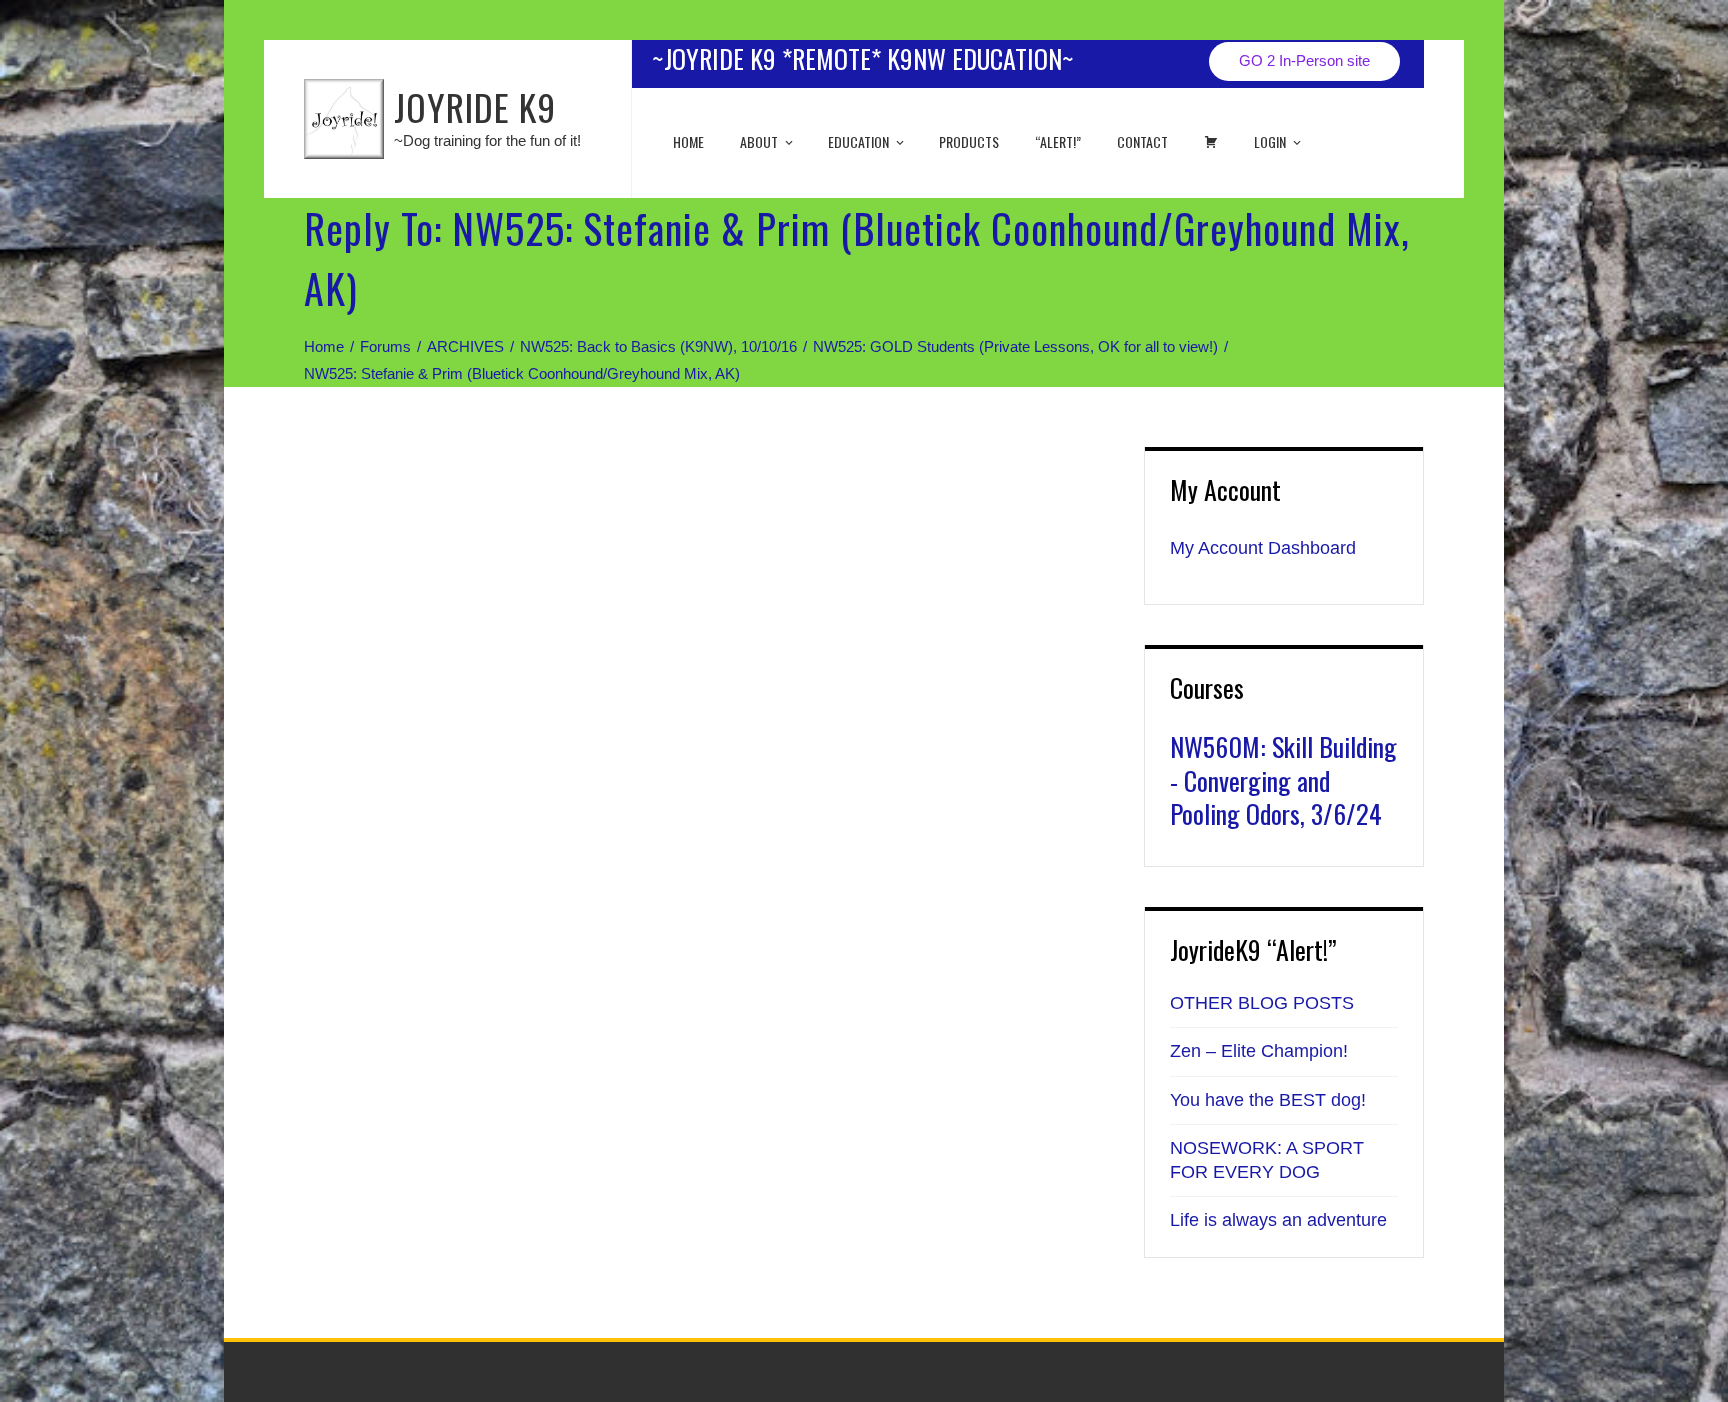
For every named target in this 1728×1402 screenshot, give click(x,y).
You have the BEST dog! (1268, 1100)
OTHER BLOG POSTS (1262, 1003)
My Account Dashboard (1263, 548)
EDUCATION (858, 141)
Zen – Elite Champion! (1259, 1051)
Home (688, 141)
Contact (1142, 141)
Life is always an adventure (1278, 1220)
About (759, 141)
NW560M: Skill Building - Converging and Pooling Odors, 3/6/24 (1283, 780)
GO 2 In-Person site (1304, 60)
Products (969, 141)
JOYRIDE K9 (475, 106)
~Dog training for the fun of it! (487, 140)
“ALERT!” (1058, 141)
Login (1270, 141)
